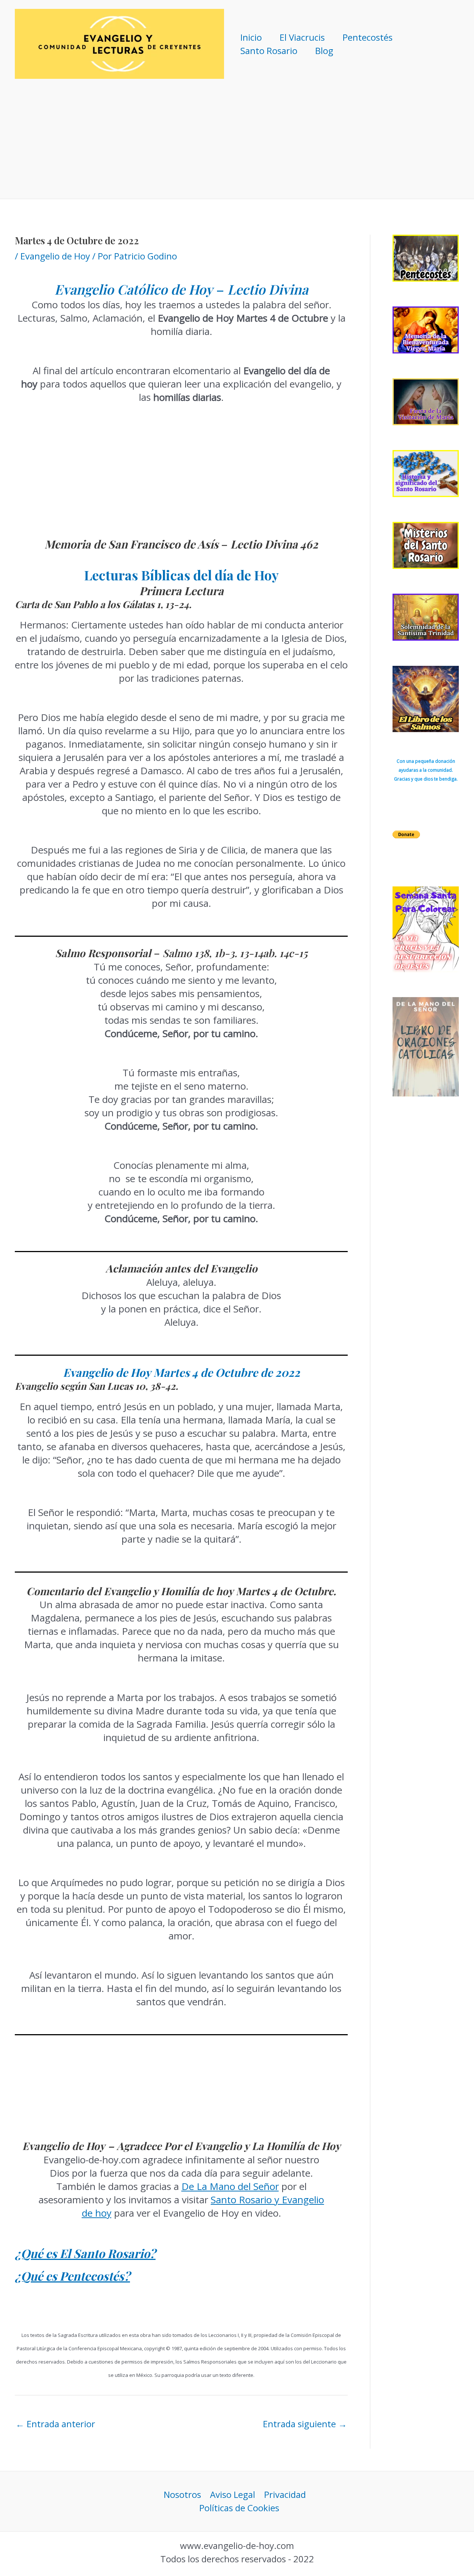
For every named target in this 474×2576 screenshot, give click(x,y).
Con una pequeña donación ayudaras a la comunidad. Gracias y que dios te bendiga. (426, 770)
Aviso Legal (233, 2494)
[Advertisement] (237, 143)
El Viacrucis (302, 37)
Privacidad (285, 2494)
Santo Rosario (269, 51)
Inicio (251, 37)
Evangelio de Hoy (55, 256)
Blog (324, 51)
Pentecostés (368, 37)
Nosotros (182, 2494)
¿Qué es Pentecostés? (72, 2276)
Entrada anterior (55, 2424)
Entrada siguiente (305, 2424)
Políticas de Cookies (239, 2508)
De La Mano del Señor (230, 2186)
